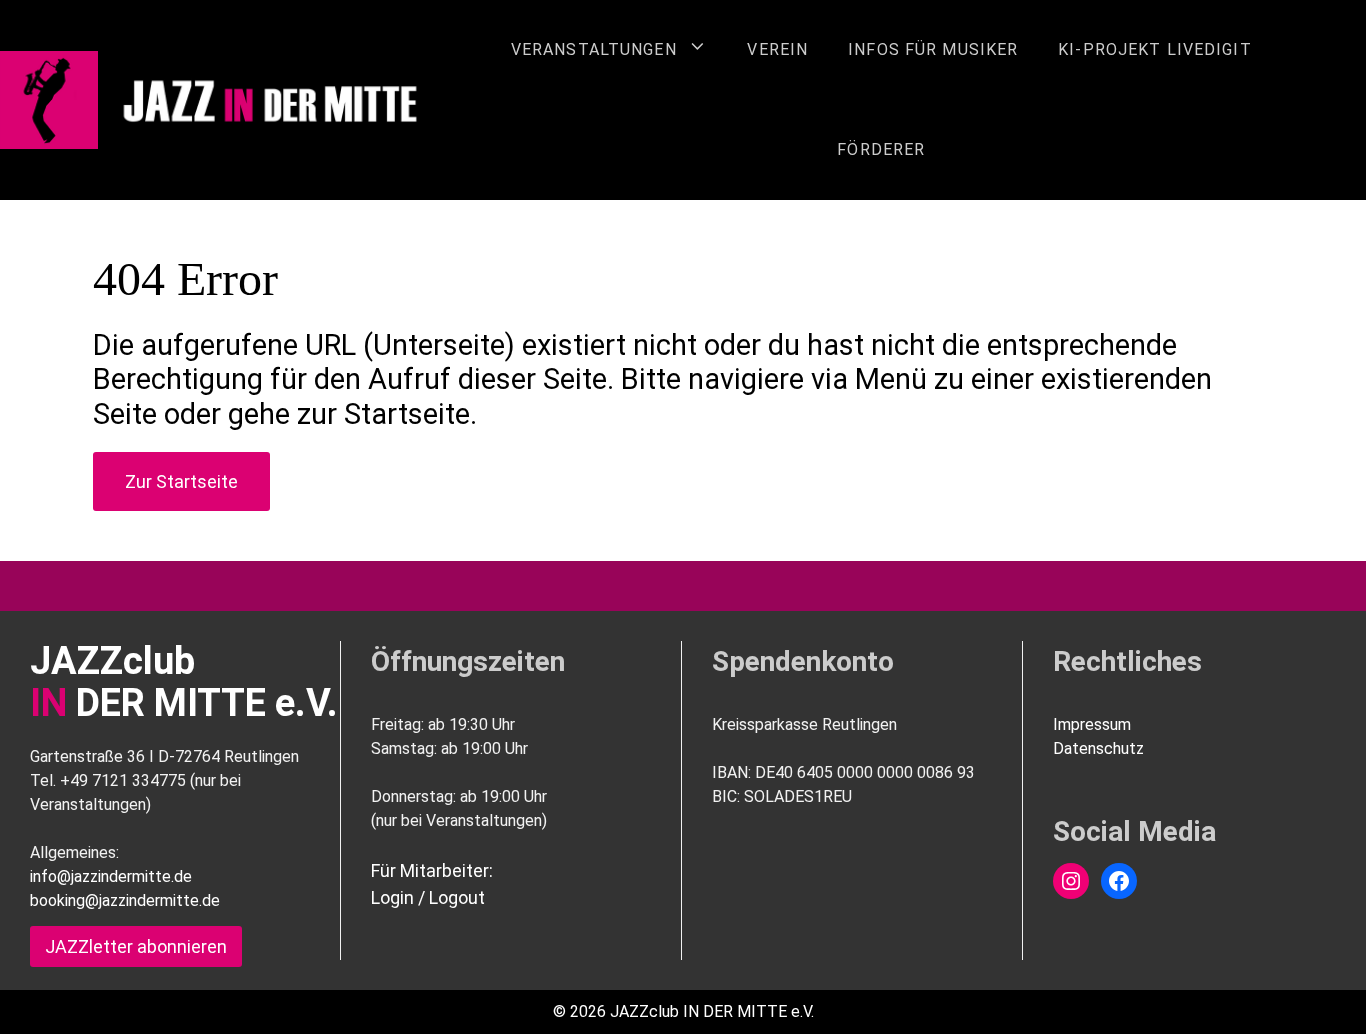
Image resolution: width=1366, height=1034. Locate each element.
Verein (777, 49)
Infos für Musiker (933, 49)
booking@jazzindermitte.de (125, 900)
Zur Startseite (181, 481)
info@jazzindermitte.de (111, 876)
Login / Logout (428, 897)
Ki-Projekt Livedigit (1154, 49)
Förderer (881, 149)
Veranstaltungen (594, 49)
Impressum (1092, 724)
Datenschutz (1098, 748)
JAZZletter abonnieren (136, 946)
